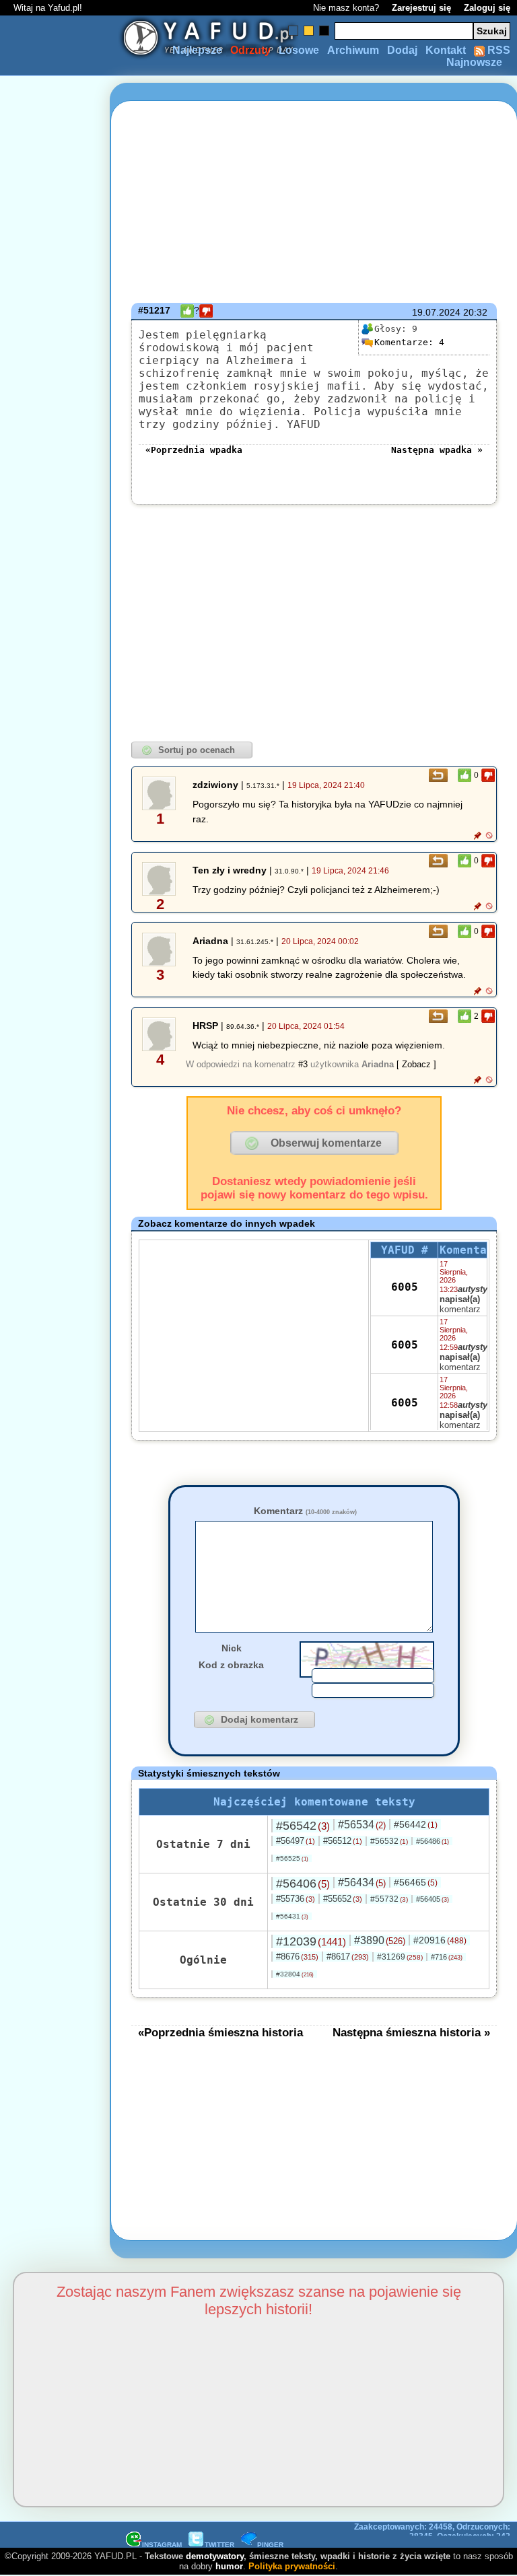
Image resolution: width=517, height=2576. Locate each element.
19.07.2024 (436, 312)
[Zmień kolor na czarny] (324, 31)
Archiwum (353, 50)
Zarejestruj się (421, 8)
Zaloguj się (487, 8)
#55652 (343, 1899)
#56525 (292, 1858)
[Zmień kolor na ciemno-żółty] (309, 31)
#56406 (303, 1884)
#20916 (440, 1940)
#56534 (362, 1825)
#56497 (296, 1841)
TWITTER (219, 2545)
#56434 (362, 1883)
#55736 (296, 1899)
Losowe (299, 50)
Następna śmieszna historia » (411, 2032)
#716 (447, 1957)
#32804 (295, 1974)
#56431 (292, 1916)
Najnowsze (474, 62)
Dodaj (402, 50)
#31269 (400, 1957)
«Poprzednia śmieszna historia (220, 2032)
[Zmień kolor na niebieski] (293, 31)
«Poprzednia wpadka (194, 450)
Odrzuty (250, 50)
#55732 (389, 1899)
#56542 (303, 1826)
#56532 (389, 1841)
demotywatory (215, 2556)
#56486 (433, 1841)
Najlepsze (197, 50)
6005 (405, 1287)
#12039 (311, 1941)
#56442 (416, 1824)
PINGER (270, 2545)
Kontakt (446, 50)
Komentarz (305, 1511)
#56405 (433, 1899)
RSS (497, 50)
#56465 (416, 1882)
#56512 (343, 1841)
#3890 (380, 1940)
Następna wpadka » (437, 450)
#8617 (348, 1957)
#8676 (297, 1957)
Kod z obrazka (231, 1665)
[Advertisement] (59, 1288)
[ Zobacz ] (416, 1064)
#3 (303, 1064)
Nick (232, 1648)
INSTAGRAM (162, 2545)
